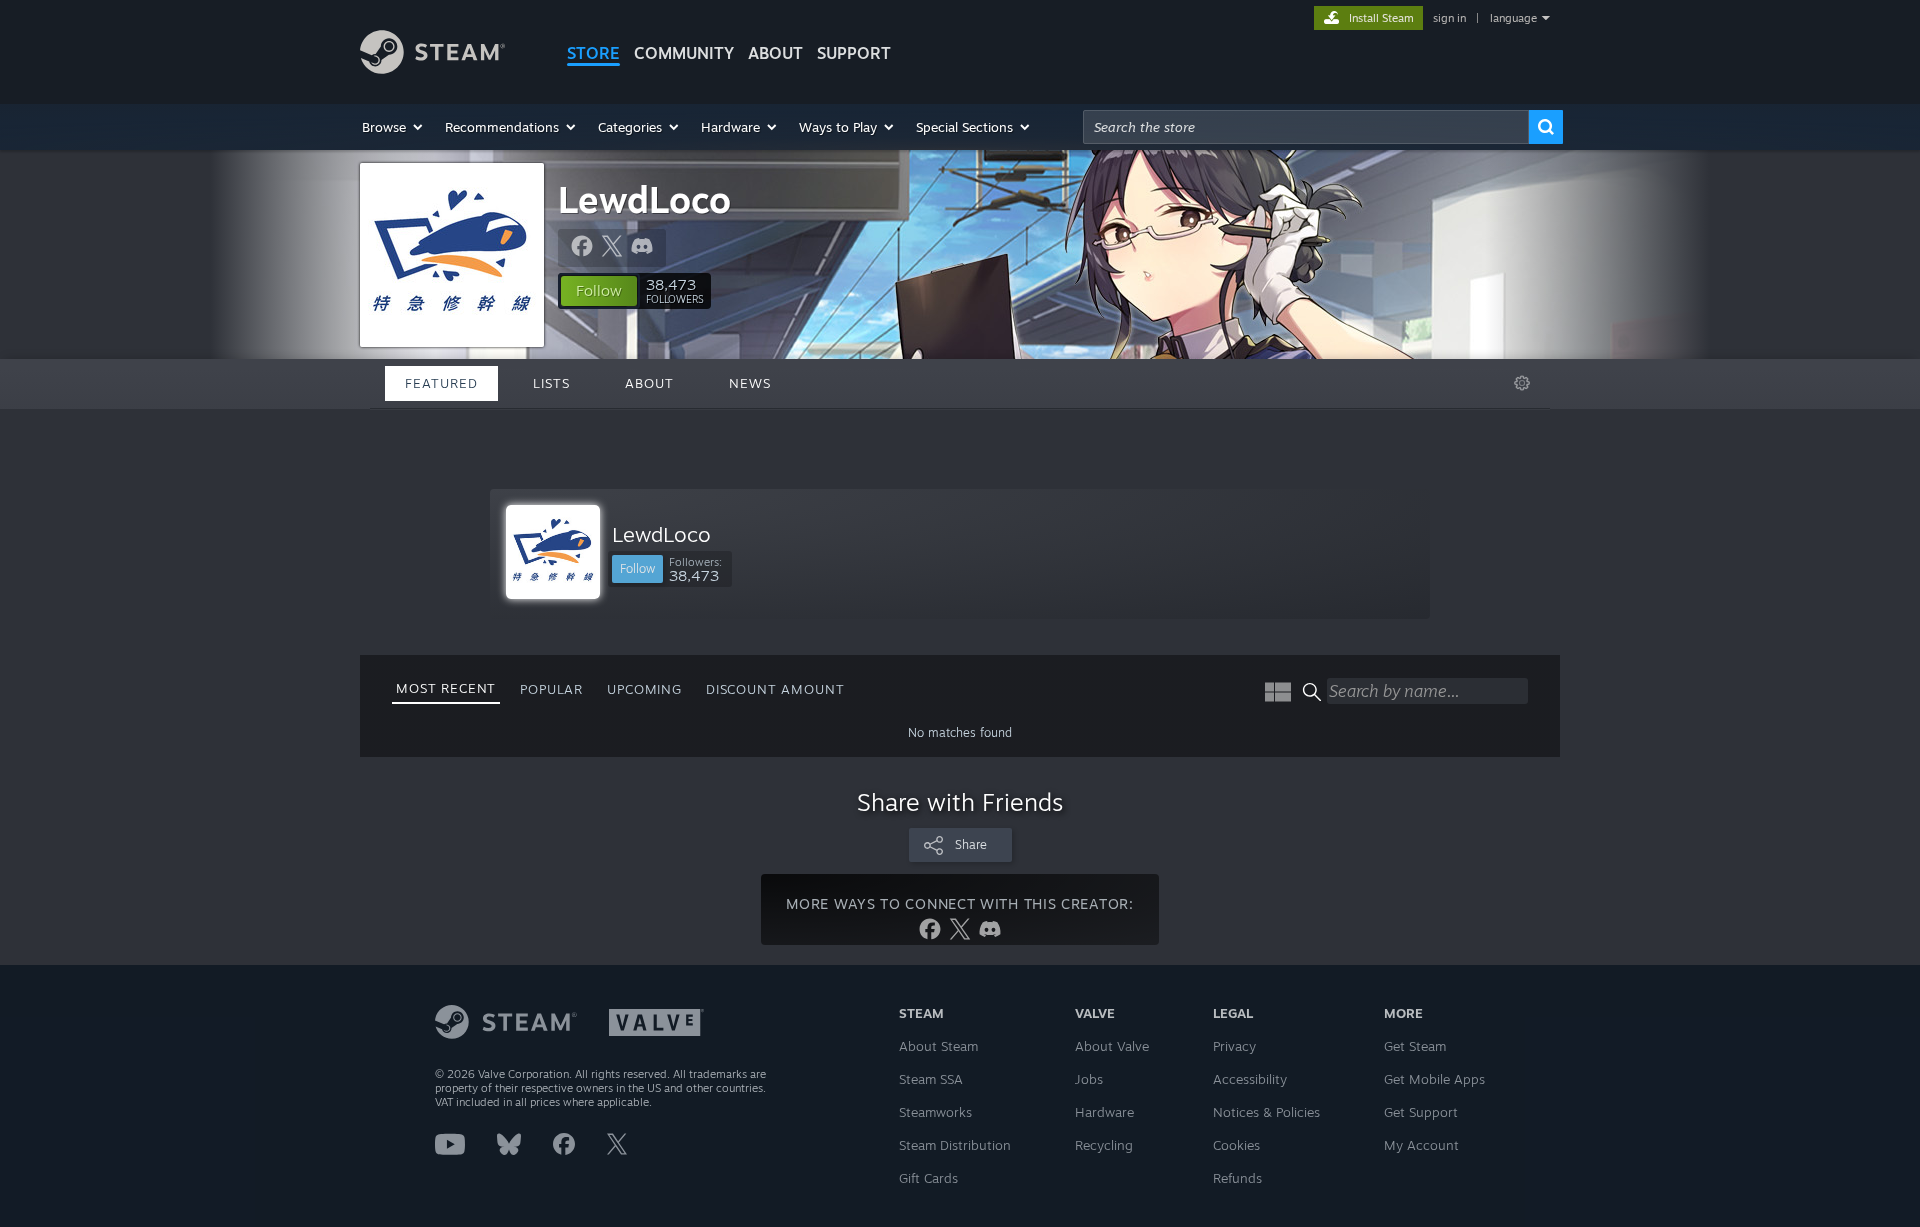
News (750, 383)
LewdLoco (644, 199)
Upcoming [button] (644, 689)
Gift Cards (928, 1178)
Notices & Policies (1266, 1112)
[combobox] (1306, 127)
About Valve (1112, 1046)
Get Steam (1415, 1046)
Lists (551, 383)
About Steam (938, 1046)
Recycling (1104, 1145)
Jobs (1089, 1079)
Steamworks (935, 1112)
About (775, 53)
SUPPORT (854, 53)
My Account (1421, 1145)
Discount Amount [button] (775, 689)
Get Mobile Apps (1434, 1079)
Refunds (1237, 1178)
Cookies (1236, 1145)
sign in (1449, 18)
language (1513, 18)
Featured (441, 383)
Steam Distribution (955, 1145)
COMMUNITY (684, 53)
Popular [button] (551, 689)
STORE (593, 53)
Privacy (1234, 1046)
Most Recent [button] (446, 688)
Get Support (1421, 1112)
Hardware (1104, 1112)
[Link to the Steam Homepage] (432, 68)
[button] (393, 127)
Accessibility (1250, 1079)
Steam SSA (931, 1079)
